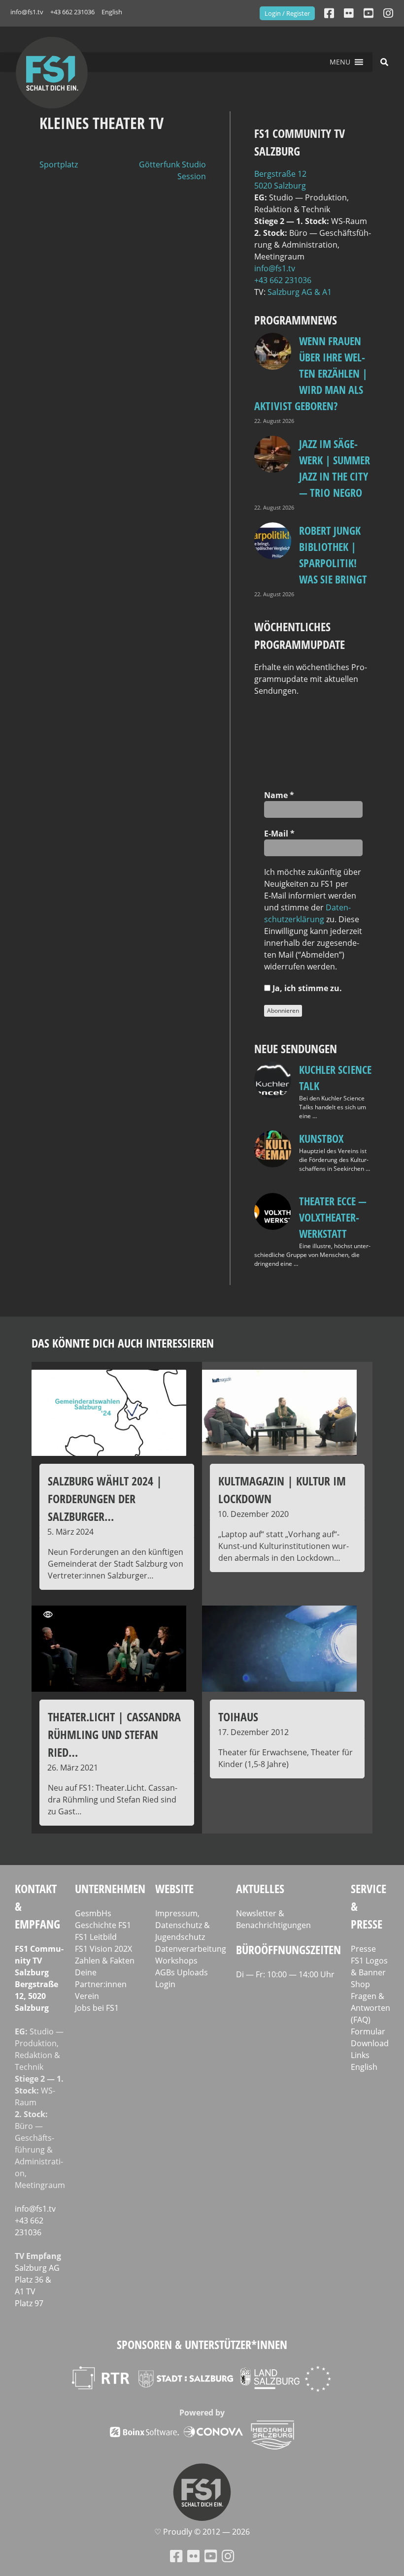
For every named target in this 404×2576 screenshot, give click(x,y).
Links (360, 2055)
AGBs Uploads (182, 1972)
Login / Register (287, 13)
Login (165, 1984)
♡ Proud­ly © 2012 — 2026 (202, 2532)
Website (174, 1888)
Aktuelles (260, 1888)
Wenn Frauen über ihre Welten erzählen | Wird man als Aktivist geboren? (311, 373)
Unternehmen (110, 1888)
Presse (363, 1949)
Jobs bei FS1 (97, 2008)
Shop (360, 1984)
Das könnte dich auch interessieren (123, 1343)
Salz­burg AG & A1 (300, 292)
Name (279, 795)
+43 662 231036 (72, 12)
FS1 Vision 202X (103, 1949)
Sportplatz (59, 164)
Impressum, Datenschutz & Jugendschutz (183, 1925)
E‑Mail (279, 834)
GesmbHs (93, 1913)
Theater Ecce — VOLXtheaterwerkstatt (333, 1217)
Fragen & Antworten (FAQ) (370, 2008)
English (112, 12)
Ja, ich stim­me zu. (306, 988)
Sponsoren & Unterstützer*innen (202, 2344)
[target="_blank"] (388, 13)
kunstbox (321, 1138)
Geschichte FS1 (103, 1925)
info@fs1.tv (27, 12)
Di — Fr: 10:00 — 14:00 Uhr (285, 1974)
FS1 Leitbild (96, 1937)
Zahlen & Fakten (105, 1961)
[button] (340, 62)
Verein (87, 1996)
